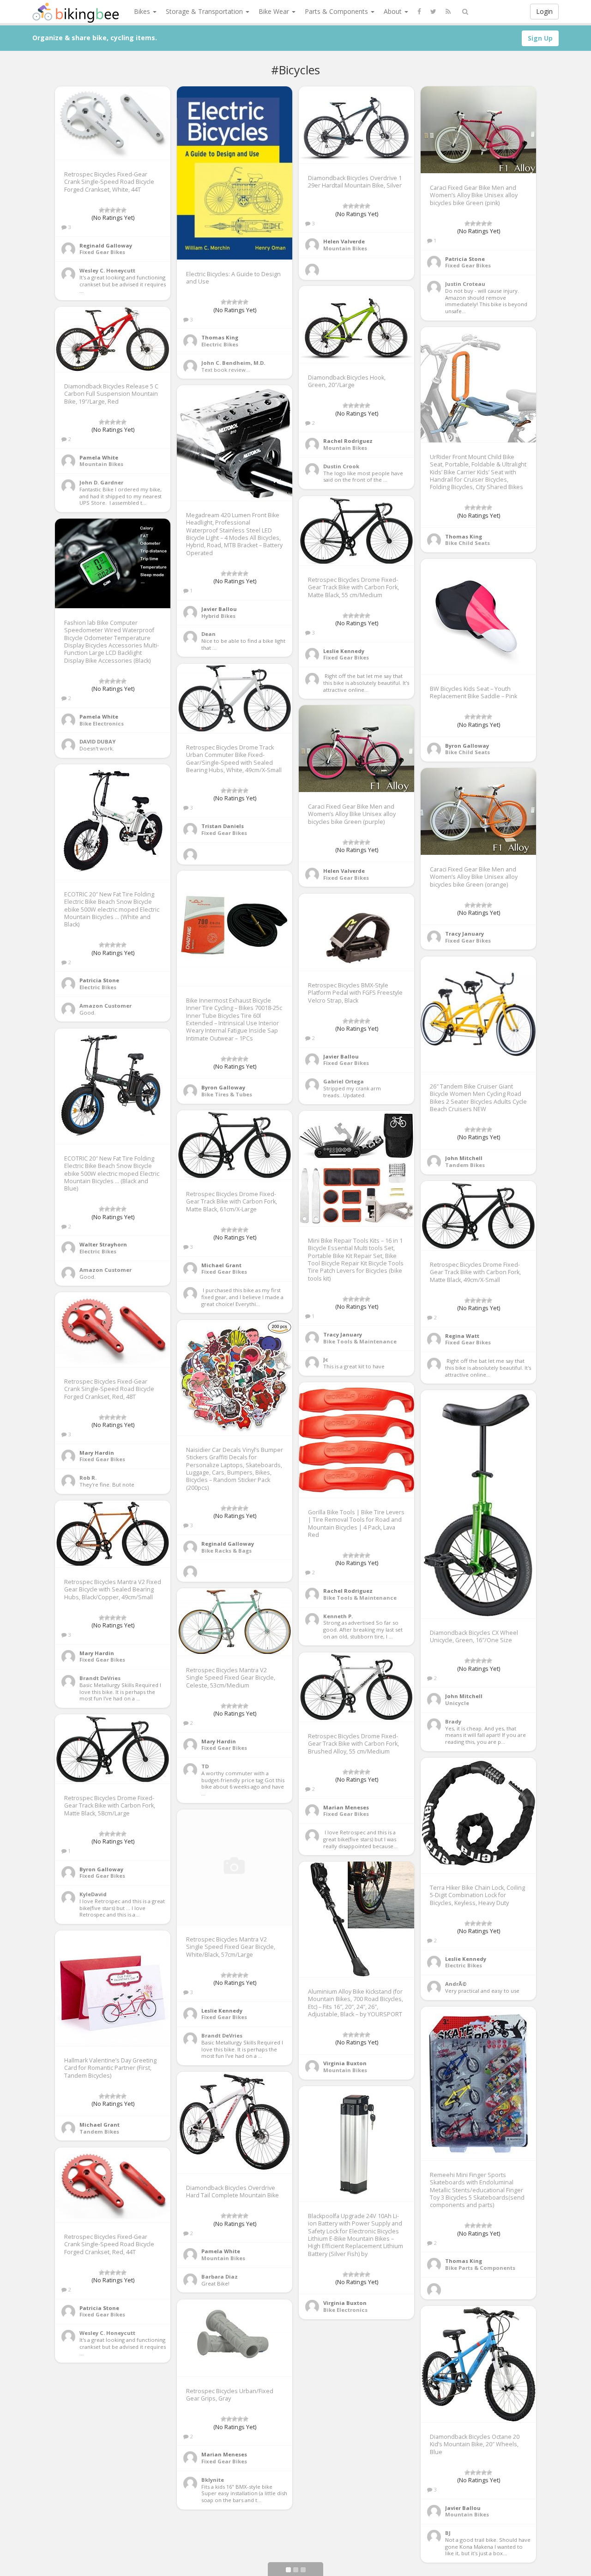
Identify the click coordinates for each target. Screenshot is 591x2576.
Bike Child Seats (467, 543)
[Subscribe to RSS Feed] (448, 12)
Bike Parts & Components (480, 2268)
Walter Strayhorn (103, 1244)
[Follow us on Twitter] (433, 12)
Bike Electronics (102, 723)
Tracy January (464, 934)
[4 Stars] (118, 210)
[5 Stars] (124, 210)
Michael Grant (221, 1265)
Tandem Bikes (465, 1165)
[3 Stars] (113, 210)
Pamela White (99, 457)
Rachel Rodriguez (348, 441)
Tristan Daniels (223, 826)
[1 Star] (102, 210)
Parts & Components (337, 11)
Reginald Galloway (106, 245)
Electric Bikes (220, 344)
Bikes (143, 11)
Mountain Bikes (345, 248)
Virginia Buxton (345, 2063)
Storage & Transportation (205, 11)
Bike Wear (275, 11)
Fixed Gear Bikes (102, 252)
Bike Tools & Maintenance (360, 1341)
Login (544, 11)
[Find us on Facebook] (419, 12)
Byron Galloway (467, 746)
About (394, 11)
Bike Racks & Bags (226, 1551)
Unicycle (457, 1703)
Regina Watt (462, 1336)
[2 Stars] (107, 210)
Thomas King (220, 337)
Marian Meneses (346, 1807)
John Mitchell (464, 1158)
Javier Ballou (219, 609)
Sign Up (540, 38)
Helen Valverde (344, 241)
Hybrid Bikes (218, 616)
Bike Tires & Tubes (227, 1094)
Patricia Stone (465, 259)
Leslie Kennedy (344, 651)
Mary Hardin (97, 1453)
